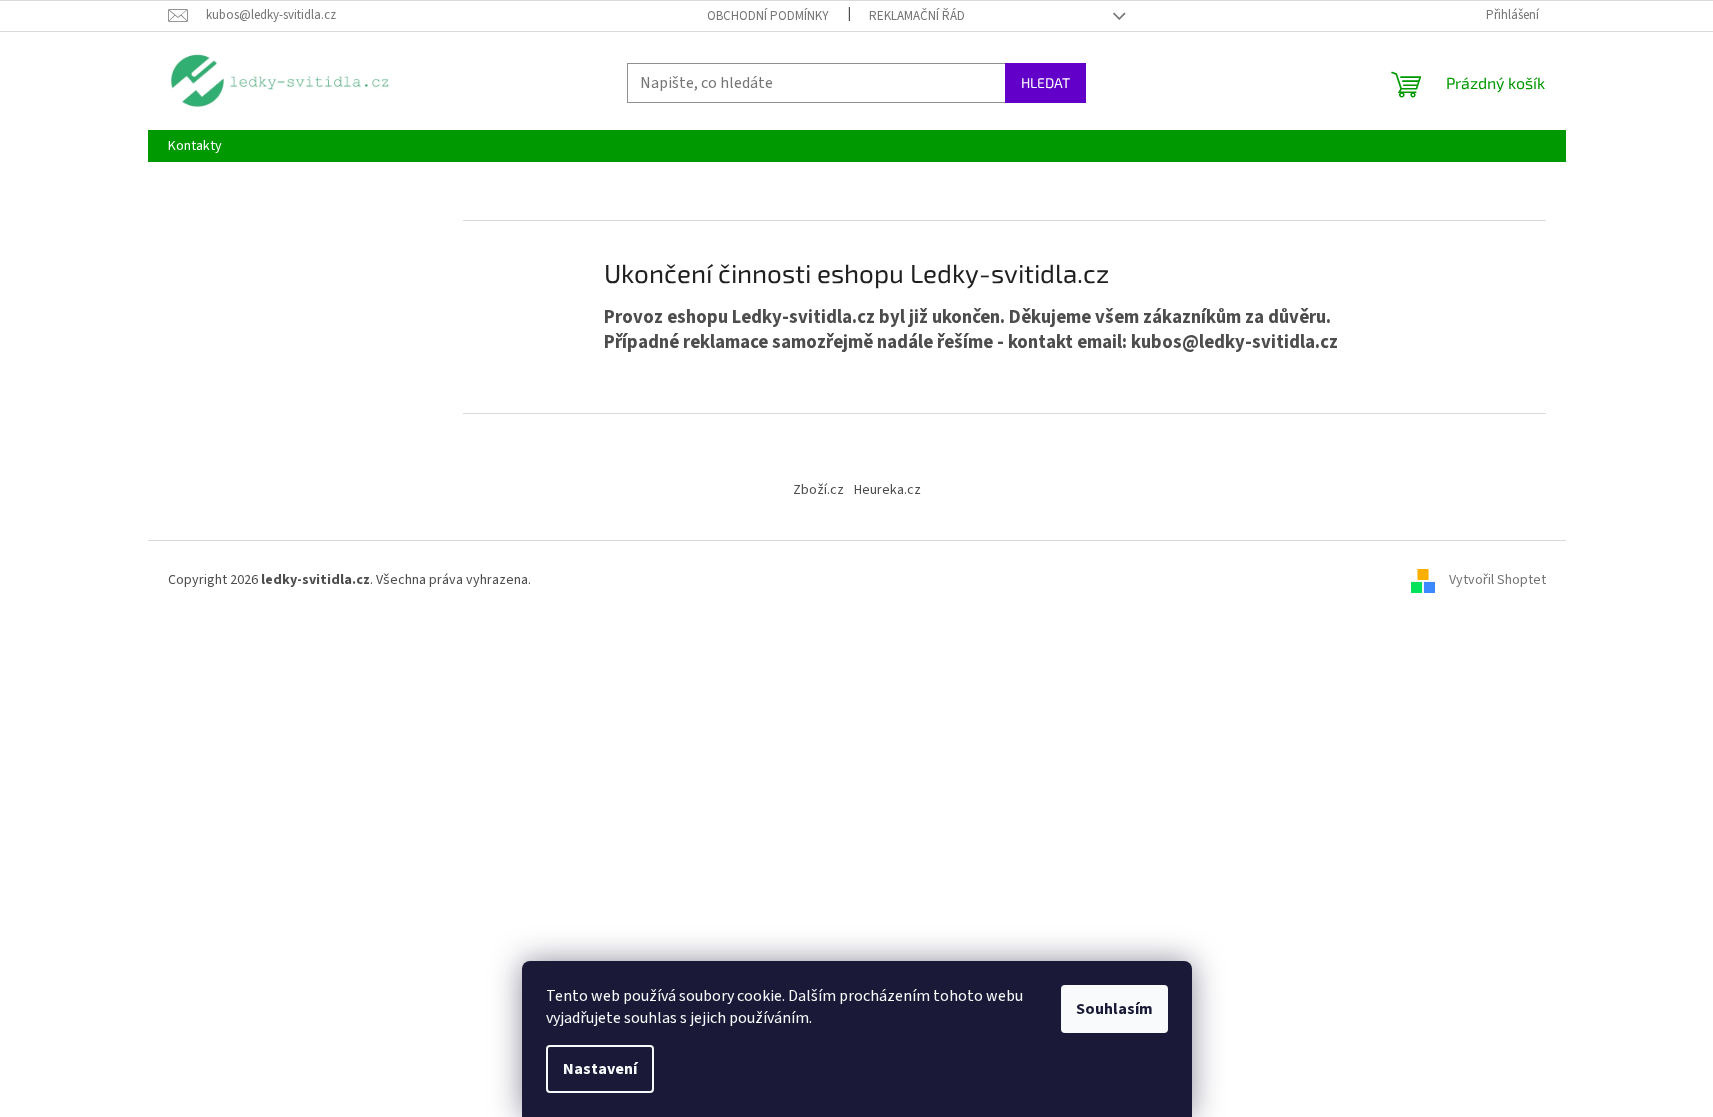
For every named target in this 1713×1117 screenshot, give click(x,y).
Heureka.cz (887, 490)
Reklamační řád (917, 16)
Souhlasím (1114, 1009)
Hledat (1045, 82)
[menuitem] (195, 146)
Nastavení (600, 1069)
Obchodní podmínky (768, 16)
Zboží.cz (818, 490)
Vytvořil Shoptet (1497, 580)
